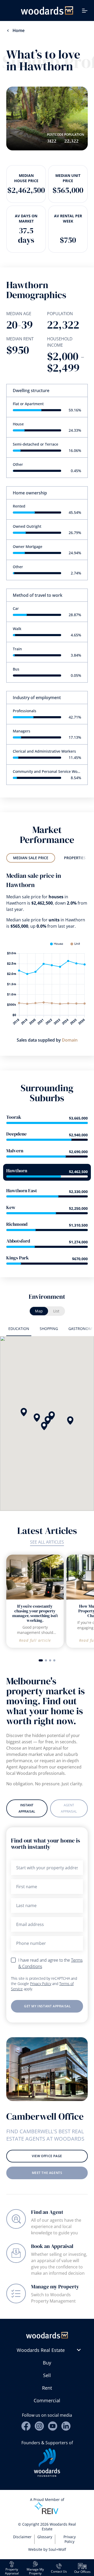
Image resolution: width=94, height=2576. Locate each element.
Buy (47, 2363)
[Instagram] (39, 2426)
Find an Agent (47, 2212)
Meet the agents (47, 2173)
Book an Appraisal (52, 2246)
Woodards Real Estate (41, 2350)
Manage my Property (55, 2287)
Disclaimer (22, 2537)
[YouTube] (53, 2426)
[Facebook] (26, 2426)
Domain (70, 1040)
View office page (47, 2156)
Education (19, 1329)
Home (19, 30)
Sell (47, 2375)
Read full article (35, 1640)
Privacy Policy (41, 1984)
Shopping (49, 1329)
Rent (47, 2388)
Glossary (45, 2537)
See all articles (47, 1542)
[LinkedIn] (66, 2426)
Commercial (47, 2400)
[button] (37, 1418)
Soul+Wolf (57, 2549)
